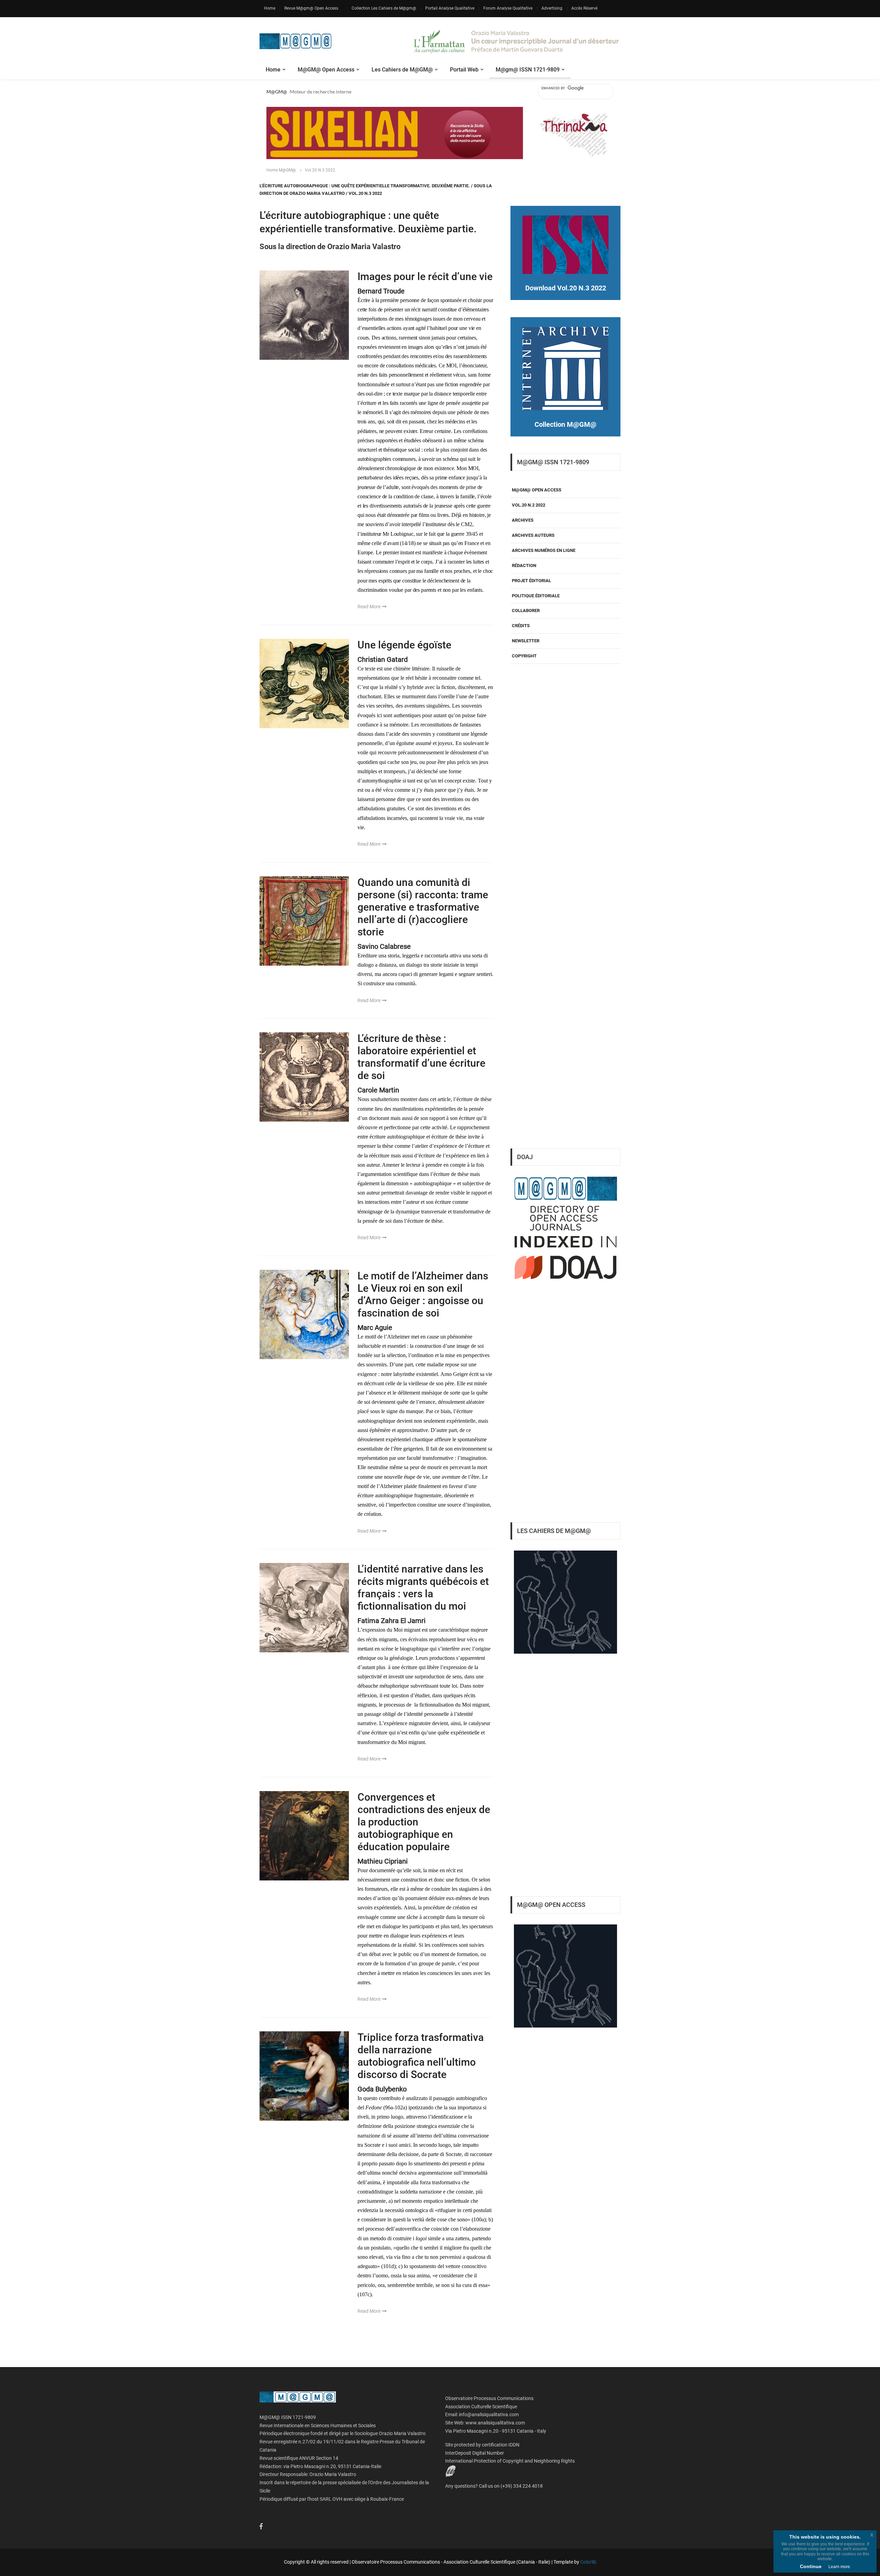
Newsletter (526, 641)
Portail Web (464, 70)
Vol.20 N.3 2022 (320, 170)
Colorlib (588, 2562)
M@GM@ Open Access (326, 70)
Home (270, 8)
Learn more (839, 2567)
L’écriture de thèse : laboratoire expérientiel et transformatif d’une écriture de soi (421, 1057)
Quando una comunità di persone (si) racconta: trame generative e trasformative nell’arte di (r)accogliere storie (423, 907)
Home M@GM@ (281, 170)
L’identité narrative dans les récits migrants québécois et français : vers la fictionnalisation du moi (423, 1587)
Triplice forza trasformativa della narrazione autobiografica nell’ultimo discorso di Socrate (421, 2056)
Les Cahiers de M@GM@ (402, 70)
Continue (811, 2566)
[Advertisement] (565, 1028)
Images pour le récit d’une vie (425, 276)
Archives (523, 520)
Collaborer (526, 610)
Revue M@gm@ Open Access (311, 8)
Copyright (524, 656)
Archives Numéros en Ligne (544, 550)
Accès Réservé (584, 8)
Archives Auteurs (533, 535)
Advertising (552, 8)
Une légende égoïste (404, 645)
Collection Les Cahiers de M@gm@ (384, 8)
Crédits (521, 626)
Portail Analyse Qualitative (450, 8)
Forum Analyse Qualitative (508, 8)
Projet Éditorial (531, 581)
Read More (370, 607)
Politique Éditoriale (536, 596)
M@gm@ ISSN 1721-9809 (528, 70)
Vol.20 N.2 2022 (529, 505)
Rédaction (524, 565)
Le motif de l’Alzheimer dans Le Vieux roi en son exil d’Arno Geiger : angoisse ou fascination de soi (423, 1294)
